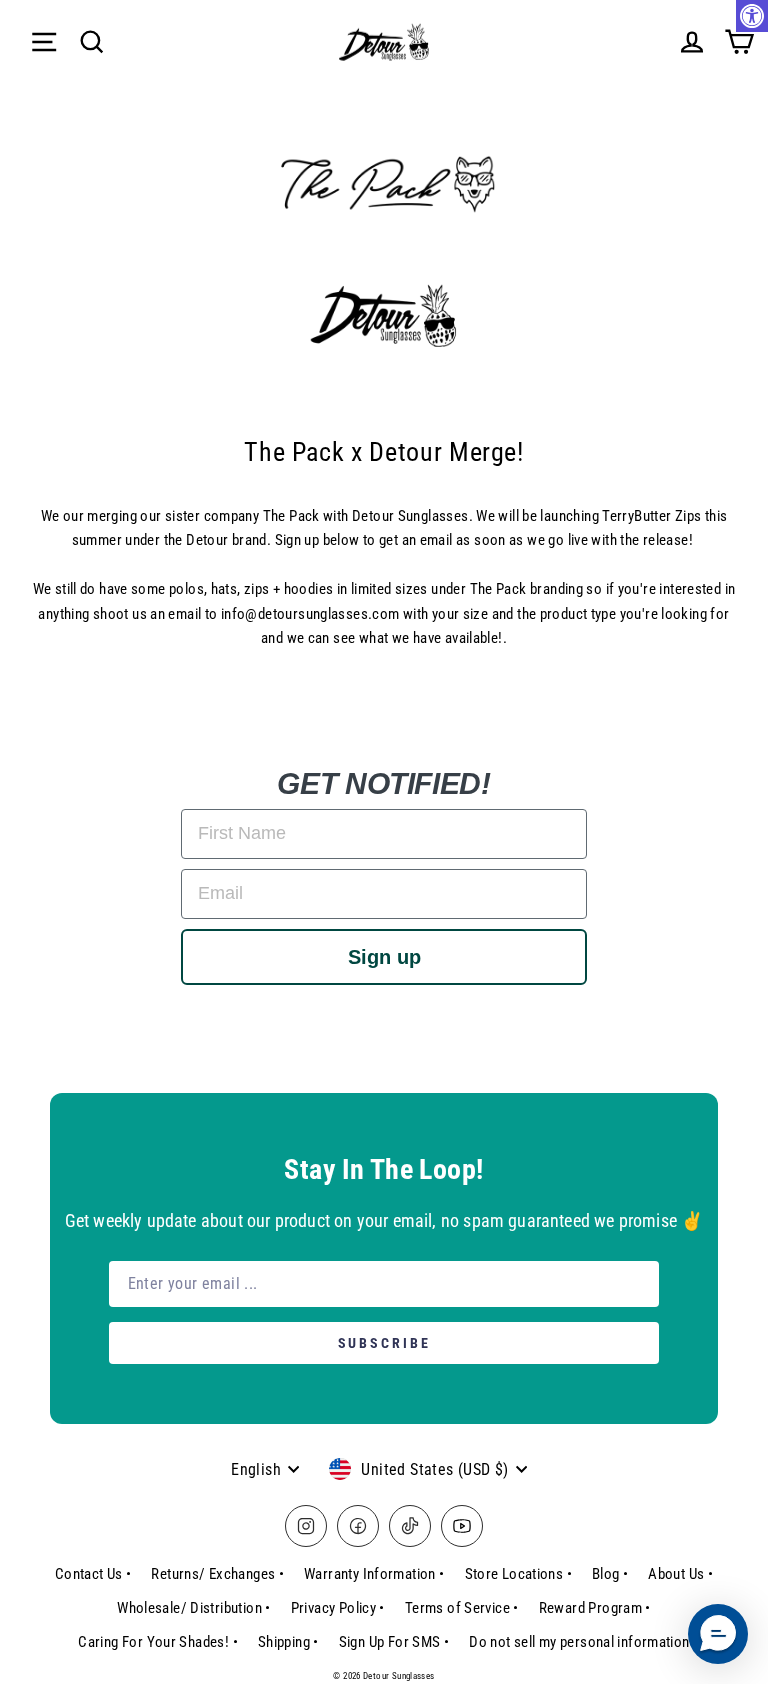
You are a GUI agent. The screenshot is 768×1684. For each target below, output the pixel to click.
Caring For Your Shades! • (158, 1642)
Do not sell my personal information (579, 1642)
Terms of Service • (462, 1608)
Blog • (610, 1574)
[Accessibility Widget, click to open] (752, 16)
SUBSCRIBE (384, 1343)
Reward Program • (595, 1608)
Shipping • (288, 1642)
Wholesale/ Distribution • (194, 1608)
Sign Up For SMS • (394, 1642)
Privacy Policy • (338, 1608)
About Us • (680, 1574)
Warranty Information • (374, 1574)
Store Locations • (519, 1574)
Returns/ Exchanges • (217, 1574)
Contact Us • (93, 1574)
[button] (718, 1634)
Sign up (384, 957)
